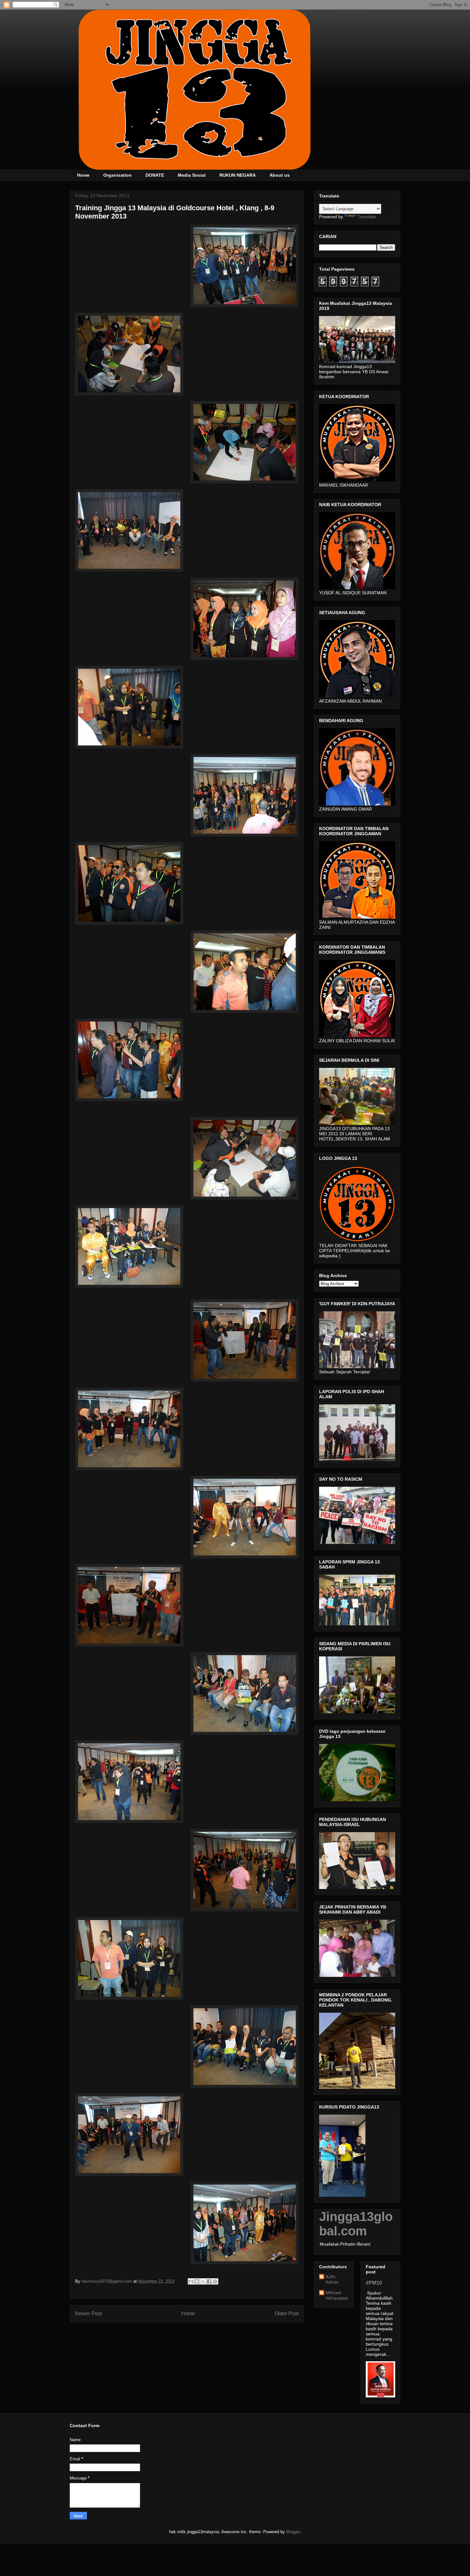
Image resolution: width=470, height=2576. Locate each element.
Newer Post (88, 2314)
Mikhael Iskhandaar (337, 2295)
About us (280, 175)
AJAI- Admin (332, 2279)
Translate (367, 217)
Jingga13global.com (356, 2224)
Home (83, 175)
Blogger (293, 2532)
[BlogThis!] (197, 2281)
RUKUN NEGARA (238, 175)
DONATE (155, 175)
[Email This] (191, 2281)
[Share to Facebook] (209, 2281)
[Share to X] (203, 2281)
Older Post (287, 2314)
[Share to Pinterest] (215, 2281)
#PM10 (374, 2283)
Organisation (118, 175)
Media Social (192, 175)
